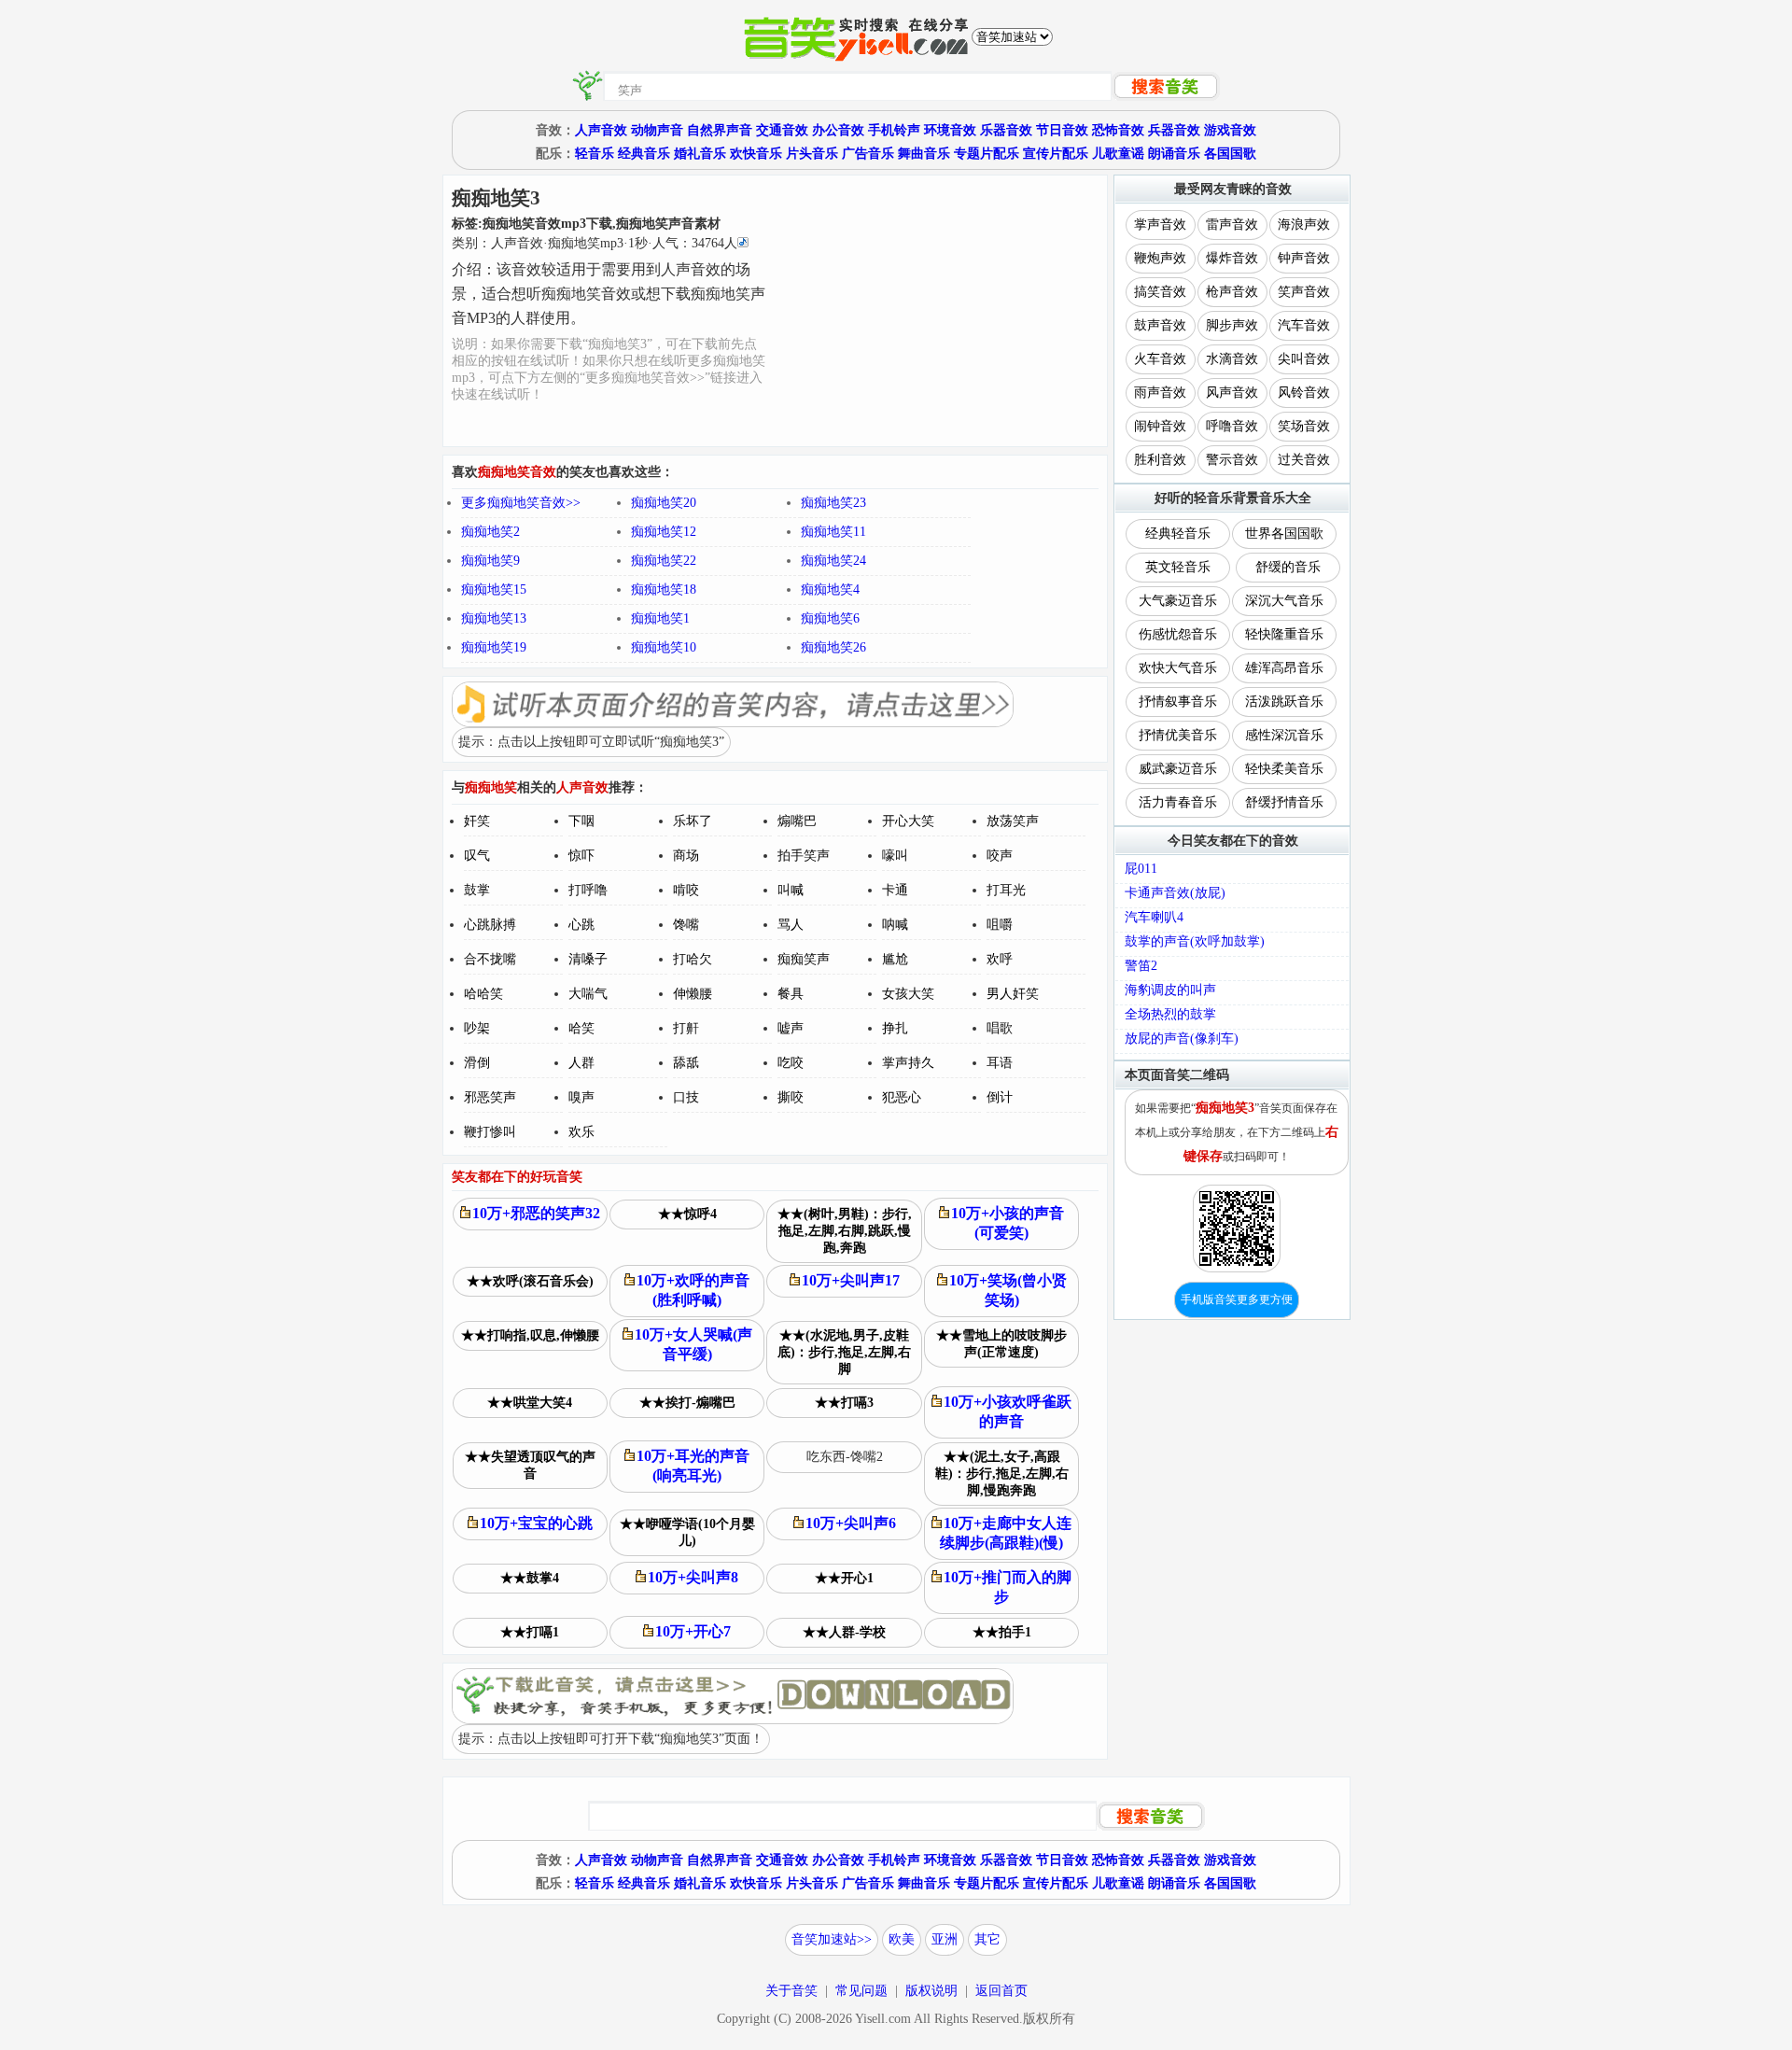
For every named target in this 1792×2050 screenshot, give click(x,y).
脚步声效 (1232, 325)
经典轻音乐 (1178, 534)
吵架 (477, 1028)
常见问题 (861, 1991)
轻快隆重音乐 (1284, 634)
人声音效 (601, 130)
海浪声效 (1304, 225)
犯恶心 (902, 1097)
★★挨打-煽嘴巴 (687, 1403)
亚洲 (945, 1939)
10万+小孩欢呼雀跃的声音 (1008, 1411)
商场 (686, 856)
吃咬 (791, 1063)
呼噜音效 (1232, 426)
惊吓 (581, 856)
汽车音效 (1304, 325)
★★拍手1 (1002, 1632)
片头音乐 (812, 154)
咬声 (1000, 856)
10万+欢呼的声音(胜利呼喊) (693, 1290)
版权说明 (931, 1991)
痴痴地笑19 (494, 647)
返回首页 (1001, 1991)
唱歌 (1000, 1028)
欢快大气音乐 (1178, 668)
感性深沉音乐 (1284, 735)
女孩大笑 (908, 994)
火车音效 (1160, 359)
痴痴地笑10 (664, 647)
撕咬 (791, 1097)
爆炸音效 (1232, 258)
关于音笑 (791, 1991)
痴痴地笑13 (494, 618)
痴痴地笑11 (833, 532)
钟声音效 (1304, 258)
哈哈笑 (483, 994)
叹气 (477, 856)
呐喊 (895, 925)
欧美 (902, 1939)
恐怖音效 (1118, 130)
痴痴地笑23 (833, 503)
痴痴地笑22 (664, 561)
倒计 (1000, 1097)
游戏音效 (1230, 130)
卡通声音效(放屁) (1175, 893)
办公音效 (838, 130)
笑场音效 (1304, 426)
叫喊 (791, 890)
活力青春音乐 (1178, 802)
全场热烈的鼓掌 (1170, 1014)
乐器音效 (1006, 130)
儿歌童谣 (1118, 154)
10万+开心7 (693, 1631)
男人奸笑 (1013, 994)
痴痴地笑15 (494, 590)
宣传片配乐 (1056, 154)
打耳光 (1006, 890)
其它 (987, 1939)
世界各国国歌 (1284, 534)
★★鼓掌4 (530, 1578)
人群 (581, 1063)
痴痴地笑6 (830, 618)
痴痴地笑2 (490, 532)
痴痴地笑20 (664, 503)
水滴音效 (1232, 359)
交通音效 (782, 130)
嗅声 (581, 1097)
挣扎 (895, 1028)
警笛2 (1141, 966)
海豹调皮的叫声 (1170, 990)
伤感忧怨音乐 (1178, 634)
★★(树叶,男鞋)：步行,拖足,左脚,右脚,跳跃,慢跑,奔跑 (845, 1231)
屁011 (1141, 869)
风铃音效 (1304, 393)
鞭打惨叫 (490, 1132)
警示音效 (1232, 460)
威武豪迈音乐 (1178, 769)
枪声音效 (1232, 292)
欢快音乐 (756, 154)
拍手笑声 (804, 856)
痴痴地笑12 (664, 532)
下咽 (581, 821)
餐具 (791, 994)
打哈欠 (693, 959)
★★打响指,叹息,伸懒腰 (530, 1335)
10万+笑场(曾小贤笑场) (1008, 1290)
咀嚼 (1000, 925)
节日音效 (1062, 130)
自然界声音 (720, 130)
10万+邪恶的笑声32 (536, 1213)
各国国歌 (1230, 154)
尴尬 (895, 959)
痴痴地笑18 (664, 590)
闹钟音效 (1160, 426)
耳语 (1000, 1063)
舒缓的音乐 (1288, 567)
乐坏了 (693, 821)
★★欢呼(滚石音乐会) (530, 1281)
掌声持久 (908, 1063)
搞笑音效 (1160, 292)
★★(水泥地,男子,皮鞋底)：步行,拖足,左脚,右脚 (844, 1352)
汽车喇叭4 (1154, 917)
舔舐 (686, 1063)
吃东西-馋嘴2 (845, 1457)
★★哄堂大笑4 (530, 1403)
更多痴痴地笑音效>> (521, 503)
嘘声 (791, 1028)
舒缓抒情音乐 (1284, 802)
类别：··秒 (595, 243)
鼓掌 (477, 890)
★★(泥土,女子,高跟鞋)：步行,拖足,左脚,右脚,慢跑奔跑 (1002, 1474)
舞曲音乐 (924, 154)
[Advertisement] (938, 311)
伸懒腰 (693, 994)
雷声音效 (1232, 225)
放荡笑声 (1013, 821)
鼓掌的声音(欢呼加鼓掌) (1195, 941)
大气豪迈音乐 (1178, 601)
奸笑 (477, 821)
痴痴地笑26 (833, 647)
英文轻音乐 (1178, 567)
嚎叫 (895, 856)
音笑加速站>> (832, 1939)
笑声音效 (1304, 292)
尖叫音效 (1304, 359)
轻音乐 (595, 154)
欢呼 (1000, 959)
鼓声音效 (1160, 325)
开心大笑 (908, 821)
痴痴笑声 (804, 959)
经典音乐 (644, 154)
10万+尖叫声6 (851, 1523)
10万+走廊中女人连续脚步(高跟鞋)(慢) (1006, 1533)
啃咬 (686, 890)
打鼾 (686, 1028)
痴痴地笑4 (830, 590)
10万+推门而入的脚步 (1008, 1587)
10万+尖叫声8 (693, 1577)
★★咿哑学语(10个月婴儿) (687, 1532)
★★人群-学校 (844, 1632)
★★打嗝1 (530, 1632)
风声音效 (1232, 393)
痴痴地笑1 (660, 618)
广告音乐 (868, 154)
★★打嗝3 (844, 1403)
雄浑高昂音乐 (1284, 668)
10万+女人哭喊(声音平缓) (693, 1344)
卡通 (895, 890)
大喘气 (588, 994)
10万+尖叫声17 (851, 1280)
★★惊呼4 (687, 1214)
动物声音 (657, 130)
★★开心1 (844, 1578)
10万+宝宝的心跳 (536, 1523)
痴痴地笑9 (490, 561)
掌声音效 (1160, 225)
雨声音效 (1160, 393)
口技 (686, 1097)
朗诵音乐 (1174, 154)
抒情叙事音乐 (1178, 702)
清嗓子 (588, 959)
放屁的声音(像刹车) (1182, 1039)
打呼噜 (588, 890)
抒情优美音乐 (1178, 735)
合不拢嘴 (490, 959)
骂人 (791, 925)
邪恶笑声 (490, 1097)
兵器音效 (1174, 130)
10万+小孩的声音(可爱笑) (1008, 1223)
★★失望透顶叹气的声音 (530, 1465)
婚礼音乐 (700, 154)
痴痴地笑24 (833, 561)
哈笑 (581, 1028)
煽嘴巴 (797, 821)
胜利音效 (1160, 460)
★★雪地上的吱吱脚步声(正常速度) (1001, 1344)
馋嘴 (686, 925)
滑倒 (477, 1063)
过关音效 (1304, 460)
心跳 (581, 925)
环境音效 (950, 130)
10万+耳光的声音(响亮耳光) (693, 1466)
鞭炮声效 (1160, 258)
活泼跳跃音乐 (1284, 702)
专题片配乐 (987, 154)
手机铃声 (894, 130)
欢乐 (581, 1132)
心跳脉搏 (490, 925)
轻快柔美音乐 (1284, 769)
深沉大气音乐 (1284, 601)
